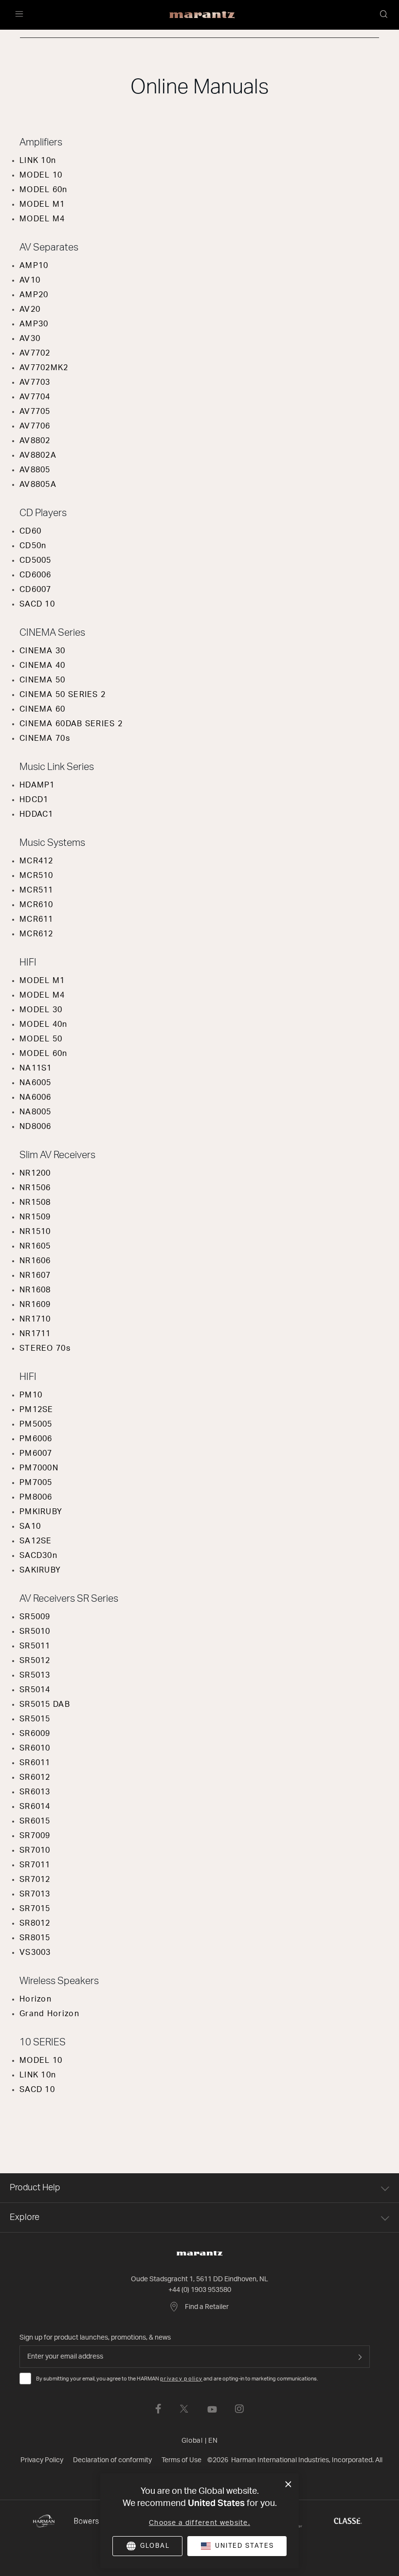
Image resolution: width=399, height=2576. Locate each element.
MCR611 (36, 919)
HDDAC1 (36, 814)
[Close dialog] (288, 2485)
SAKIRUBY (40, 1570)
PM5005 (36, 1424)
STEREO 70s (45, 1348)
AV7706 (35, 426)
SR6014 (35, 1807)
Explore (25, 2218)
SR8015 (35, 1938)
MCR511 (36, 890)
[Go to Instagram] (239, 2409)
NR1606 (35, 1261)
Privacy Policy (42, 2460)
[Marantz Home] (202, 15)
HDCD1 (34, 800)
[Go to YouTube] (212, 2409)
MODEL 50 (41, 1039)
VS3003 (35, 1952)
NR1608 (35, 1290)
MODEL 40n (44, 1024)
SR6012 (35, 1777)
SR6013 (35, 1792)
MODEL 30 (41, 1010)
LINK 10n (38, 161)
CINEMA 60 (43, 709)
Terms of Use (181, 2460)
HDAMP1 (37, 785)
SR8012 (35, 1923)
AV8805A (38, 484)
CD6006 (36, 575)
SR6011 (35, 1763)
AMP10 (34, 266)
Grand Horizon (49, 2014)
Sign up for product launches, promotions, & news (95, 2338)
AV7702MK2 (44, 368)
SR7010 (35, 1850)
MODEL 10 (41, 175)
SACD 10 (37, 604)
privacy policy (181, 2379)
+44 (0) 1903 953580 (200, 2290)
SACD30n (38, 1556)
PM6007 (36, 1453)
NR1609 (35, 1305)
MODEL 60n (44, 190)
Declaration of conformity (112, 2460)
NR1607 (35, 1275)
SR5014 (35, 1690)
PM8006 (36, 1497)
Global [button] (200, 2441)
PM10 (31, 1395)
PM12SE (36, 1410)
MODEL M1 (42, 204)
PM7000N (39, 1468)
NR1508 (35, 1202)
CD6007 (36, 590)
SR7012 (35, 1879)
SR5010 (35, 1631)
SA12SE (36, 1541)
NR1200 (35, 1173)
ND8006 (36, 1127)
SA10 (30, 1526)
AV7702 (35, 353)
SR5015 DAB (45, 1704)
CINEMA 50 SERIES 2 (63, 695)
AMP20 (34, 295)
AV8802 (35, 441)
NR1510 (35, 1232)
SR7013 (35, 1894)
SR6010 (35, 1748)
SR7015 (35, 1909)
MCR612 (36, 934)
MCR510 (36, 876)
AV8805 (35, 470)
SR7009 (35, 1836)
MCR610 (36, 905)
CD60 (30, 531)
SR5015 (35, 1719)
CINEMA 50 (43, 680)
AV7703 (35, 382)
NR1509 (35, 1217)
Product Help (35, 2188)
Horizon (36, 1999)
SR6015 (35, 1821)
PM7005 (36, 1483)
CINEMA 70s (45, 738)
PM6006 (36, 1439)
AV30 (30, 339)
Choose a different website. (199, 2523)
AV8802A (38, 455)
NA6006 (36, 1097)
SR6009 (35, 1734)
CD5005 (36, 560)
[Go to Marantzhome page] (199, 2254)
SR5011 (35, 1646)
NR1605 (35, 1246)
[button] (384, 15)
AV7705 (35, 411)
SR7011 (35, 1865)
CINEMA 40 (43, 665)
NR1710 (35, 1319)
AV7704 (35, 397)
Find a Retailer (207, 2307)
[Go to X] (184, 2409)
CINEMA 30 (43, 651)
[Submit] (360, 2357)
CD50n (33, 546)
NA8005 (36, 1112)
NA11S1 (36, 1068)
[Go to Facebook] (158, 2409)
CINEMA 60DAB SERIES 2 (71, 724)
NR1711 (35, 1334)
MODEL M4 (42, 219)
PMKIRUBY (41, 1512)
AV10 (30, 280)
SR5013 (35, 1675)
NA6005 (36, 1083)
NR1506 (35, 1188)
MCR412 (36, 861)
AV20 (30, 309)
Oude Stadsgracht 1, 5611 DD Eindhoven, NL (199, 2279)
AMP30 (34, 324)
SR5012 (35, 1661)
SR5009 (35, 1617)
